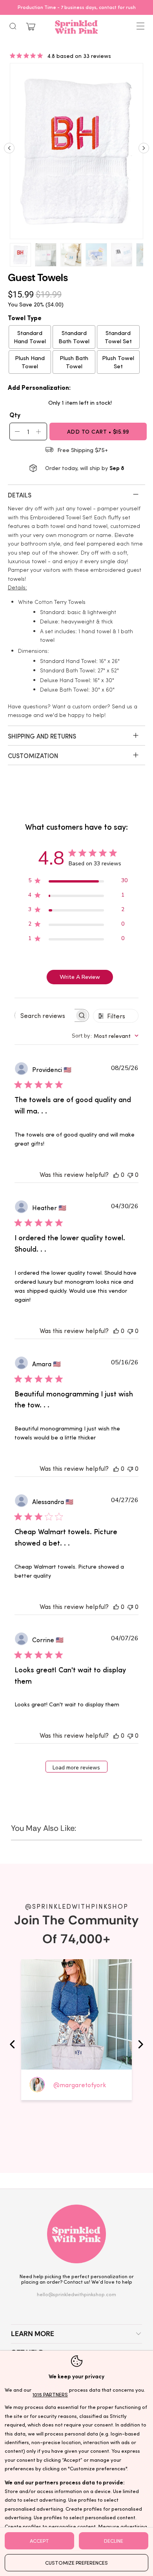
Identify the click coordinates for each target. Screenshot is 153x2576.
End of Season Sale (130, 7)
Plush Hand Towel (30, 362)
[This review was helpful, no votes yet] (116, 1174)
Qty (15, 414)
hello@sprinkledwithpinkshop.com (76, 2294)
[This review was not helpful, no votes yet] (130, 1174)
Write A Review (80, 977)
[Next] (144, 151)
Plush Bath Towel (74, 362)
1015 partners (50, 2394)
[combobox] (105, 1036)
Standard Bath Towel (74, 337)
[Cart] (31, 27)
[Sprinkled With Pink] (77, 27)
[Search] (13, 26)
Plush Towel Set (118, 362)
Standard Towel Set (118, 337)
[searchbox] (45, 1016)
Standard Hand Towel (30, 337)
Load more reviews (76, 1768)
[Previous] (9, 151)
